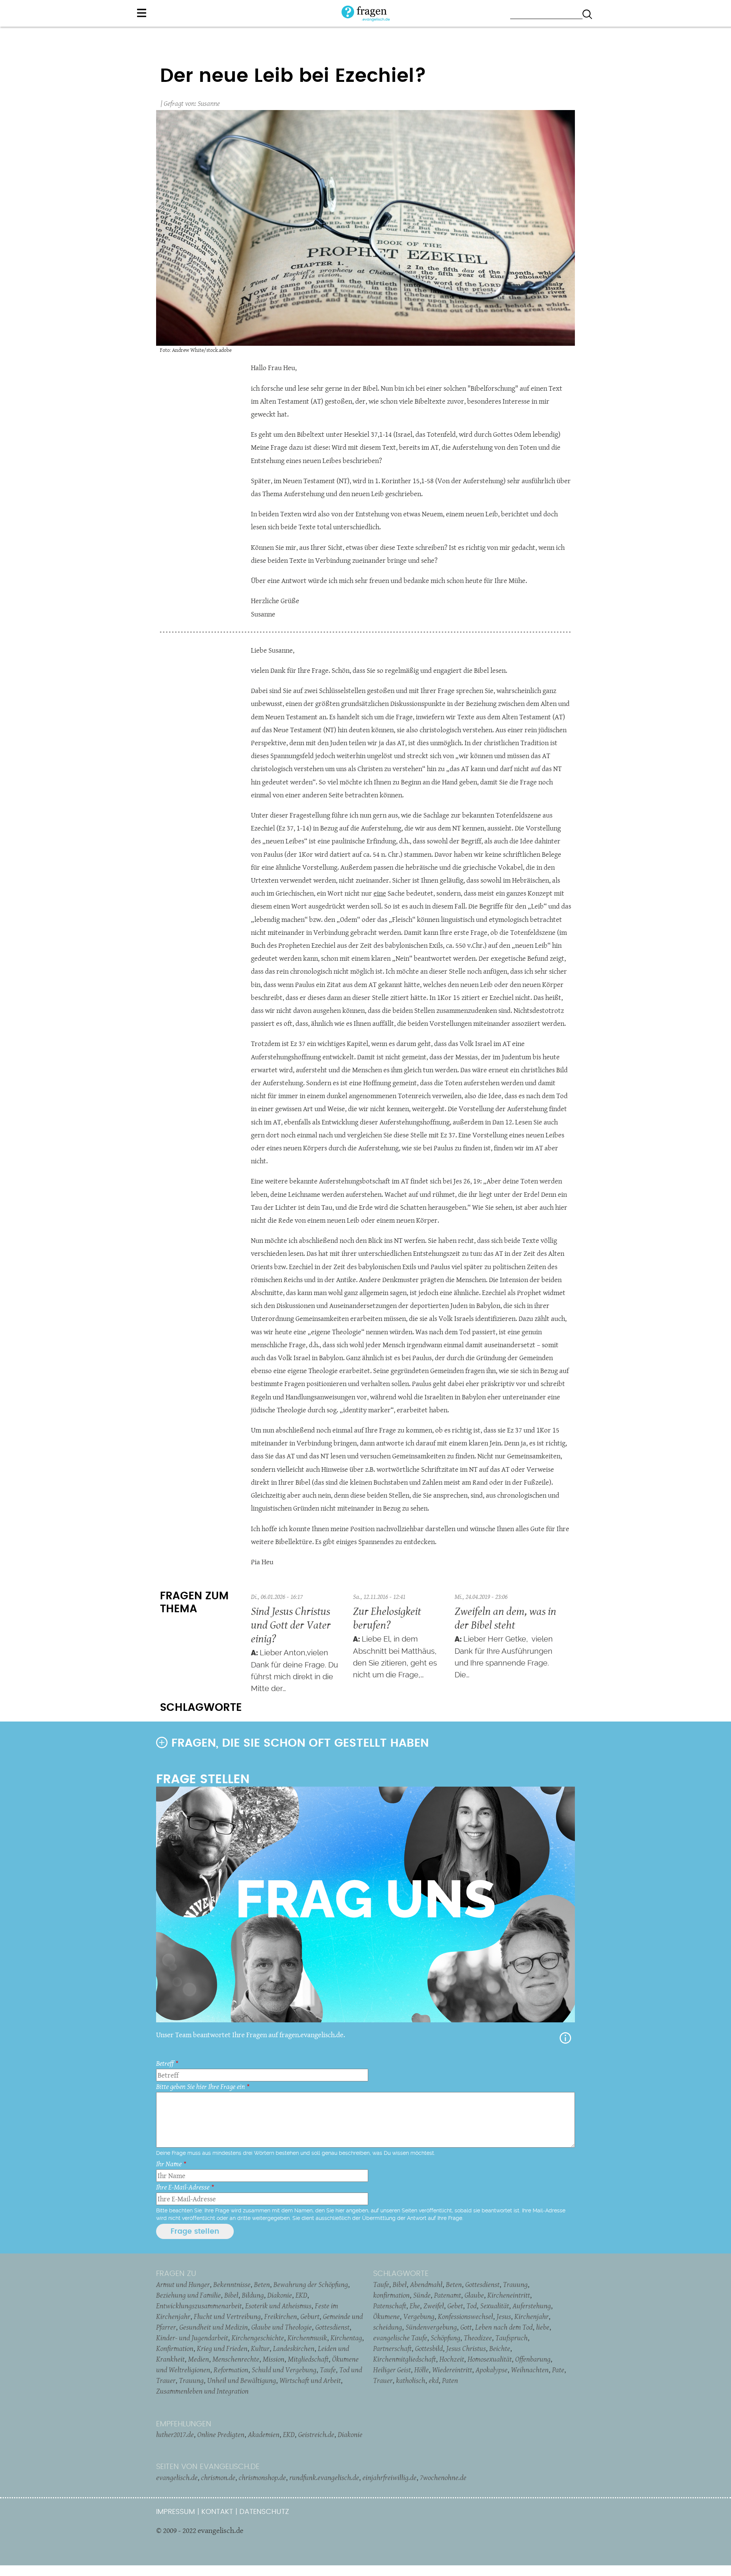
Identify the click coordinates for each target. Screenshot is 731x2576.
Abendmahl (426, 2284)
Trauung (191, 2380)
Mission (274, 2359)
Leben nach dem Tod (504, 2327)
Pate (558, 2370)
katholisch (411, 2380)
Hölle (421, 2370)
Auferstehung (532, 2306)
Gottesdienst (332, 2327)
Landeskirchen (294, 2348)
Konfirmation (175, 2348)
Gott (466, 2327)
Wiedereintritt (452, 2370)
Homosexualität (490, 2359)
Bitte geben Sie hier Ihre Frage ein (200, 2087)
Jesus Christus (466, 2348)
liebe (543, 2327)
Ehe (415, 2306)
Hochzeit (452, 2359)
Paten (450, 2380)
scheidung (388, 2327)
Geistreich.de (316, 2434)
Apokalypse (492, 2370)
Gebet (455, 2306)
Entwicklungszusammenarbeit (199, 2306)
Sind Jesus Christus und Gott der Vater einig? (291, 1625)
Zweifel (434, 2306)
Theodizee (478, 2338)
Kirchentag (346, 2338)
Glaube (474, 2295)
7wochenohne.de (443, 2477)
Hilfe (565, 2038)
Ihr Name (169, 2164)
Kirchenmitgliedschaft (405, 2359)
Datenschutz (264, 2512)
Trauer (383, 2380)
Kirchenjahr (531, 2316)
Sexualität (495, 2306)
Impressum (176, 2512)
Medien (199, 2359)
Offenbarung (533, 2359)
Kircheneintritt (509, 2295)
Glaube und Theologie (282, 2327)
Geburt (310, 2316)
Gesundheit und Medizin (214, 2327)
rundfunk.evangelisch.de (324, 2477)
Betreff (165, 2063)
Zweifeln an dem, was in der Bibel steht (505, 1618)
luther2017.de (175, 2434)
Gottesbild (429, 2348)
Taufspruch (512, 2338)
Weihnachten (530, 2370)
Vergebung (419, 2316)
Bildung (253, 2295)
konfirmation (391, 2295)
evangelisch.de (177, 2477)
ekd (434, 2380)
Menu (142, 13)
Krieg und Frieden (222, 2348)
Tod (472, 2306)
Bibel (231, 2295)
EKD (301, 2295)
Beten (262, 2284)
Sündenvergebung (431, 2327)
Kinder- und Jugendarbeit (192, 2338)
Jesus (504, 2316)
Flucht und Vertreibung (227, 2316)
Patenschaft (390, 2306)
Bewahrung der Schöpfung (311, 2284)
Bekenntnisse (232, 2284)
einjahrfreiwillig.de (389, 2477)
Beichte (500, 2348)
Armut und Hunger (183, 2284)
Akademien (264, 2434)
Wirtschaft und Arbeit (310, 2380)
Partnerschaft (392, 2348)
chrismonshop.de (262, 2477)
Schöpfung (445, 2338)
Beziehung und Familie (188, 2295)
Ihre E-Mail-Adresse (183, 2187)
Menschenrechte (236, 2359)
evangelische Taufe (400, 2338)
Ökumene (386, 2316)
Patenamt (448, 2295)
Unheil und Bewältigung (242, 2380)
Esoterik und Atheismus (278, 2306)
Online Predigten (221, 2434)
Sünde (422, 2295)
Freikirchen (281, 2316)
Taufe (328, 2370)
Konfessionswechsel (465, 2316)
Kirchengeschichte (258, 2338)
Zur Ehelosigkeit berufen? (387, 1618)
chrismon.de (218, 2477)
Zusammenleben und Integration (202, 2391)
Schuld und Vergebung (284, 2370)
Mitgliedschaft (308, 2359)
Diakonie (280, 2295)
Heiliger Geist (392, 2370)
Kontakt (217, 2512)
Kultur (260, 2348)
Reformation (231, 2370)
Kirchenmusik (307, 2338)
